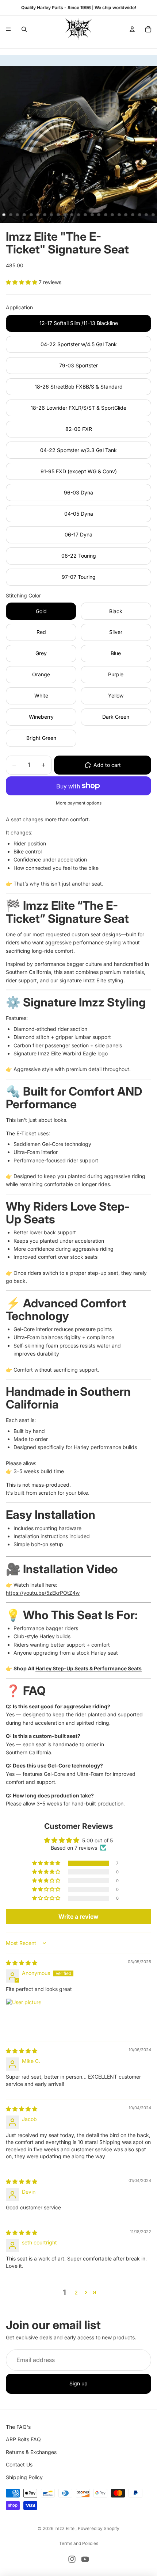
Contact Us (19, 2464)
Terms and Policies (79, 2543)
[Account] (132, 29)
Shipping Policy (24, 2477)
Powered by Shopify (99, 2528)
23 (153, 215)
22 (146, 215)
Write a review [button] (78, 1916)
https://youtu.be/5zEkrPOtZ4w (43, 1593)
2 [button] (76, 2292)
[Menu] (8, 29)
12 (78, 215)
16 (106, 215)
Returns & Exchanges (31, 2452)
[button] (22, 282)
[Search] (24, 29)
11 (72, 215)
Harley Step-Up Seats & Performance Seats (89, 1668)
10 (65, 215)
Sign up (78, 2384)
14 (92, 215)
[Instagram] (72, 2559)
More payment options (79, 803)
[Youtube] (85, 2559)
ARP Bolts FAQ (23, 2440)
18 (119, 215)
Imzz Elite (65, 2528)
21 (139, 215)
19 (126, 215)
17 (112, 215)
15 (99, 215)
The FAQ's (18, 2427)
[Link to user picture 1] (23, 2016)
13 (85, 215)
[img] (22, 1963)
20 (133, 215)
